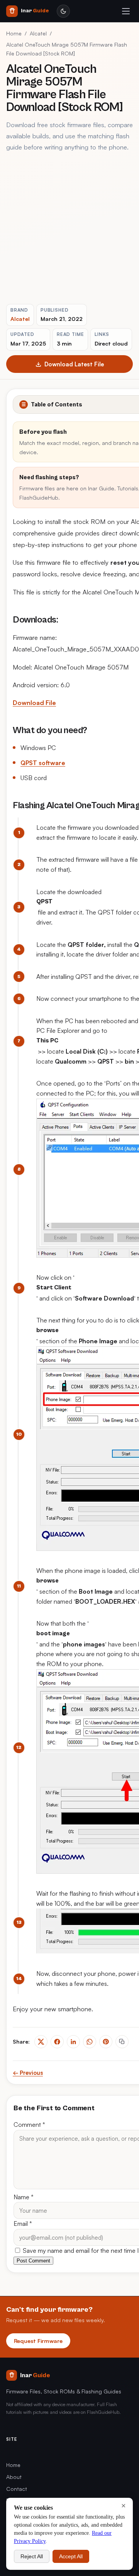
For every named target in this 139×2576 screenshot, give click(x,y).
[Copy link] (122, 2042)
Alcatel (38, 33)
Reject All (32, 2556)
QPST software (43, 763)
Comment (29, 2125)
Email (23, 2224)
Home (14, 33)
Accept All (71, 2556)
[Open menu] (126, 11)
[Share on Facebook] (57, 2042)
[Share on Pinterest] (106, 2042)
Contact (17, 2489)
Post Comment (33, 2261)
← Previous (28, 2073)
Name (24, 2197)
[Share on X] (41, 2042)
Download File (34, 703)
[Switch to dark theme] (63, 11)
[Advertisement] (69, 228)
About (14, 2477)
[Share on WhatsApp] (90, 2042)
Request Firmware (38, 2341)
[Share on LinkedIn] (73, 2042)
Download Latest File (74, 364)
